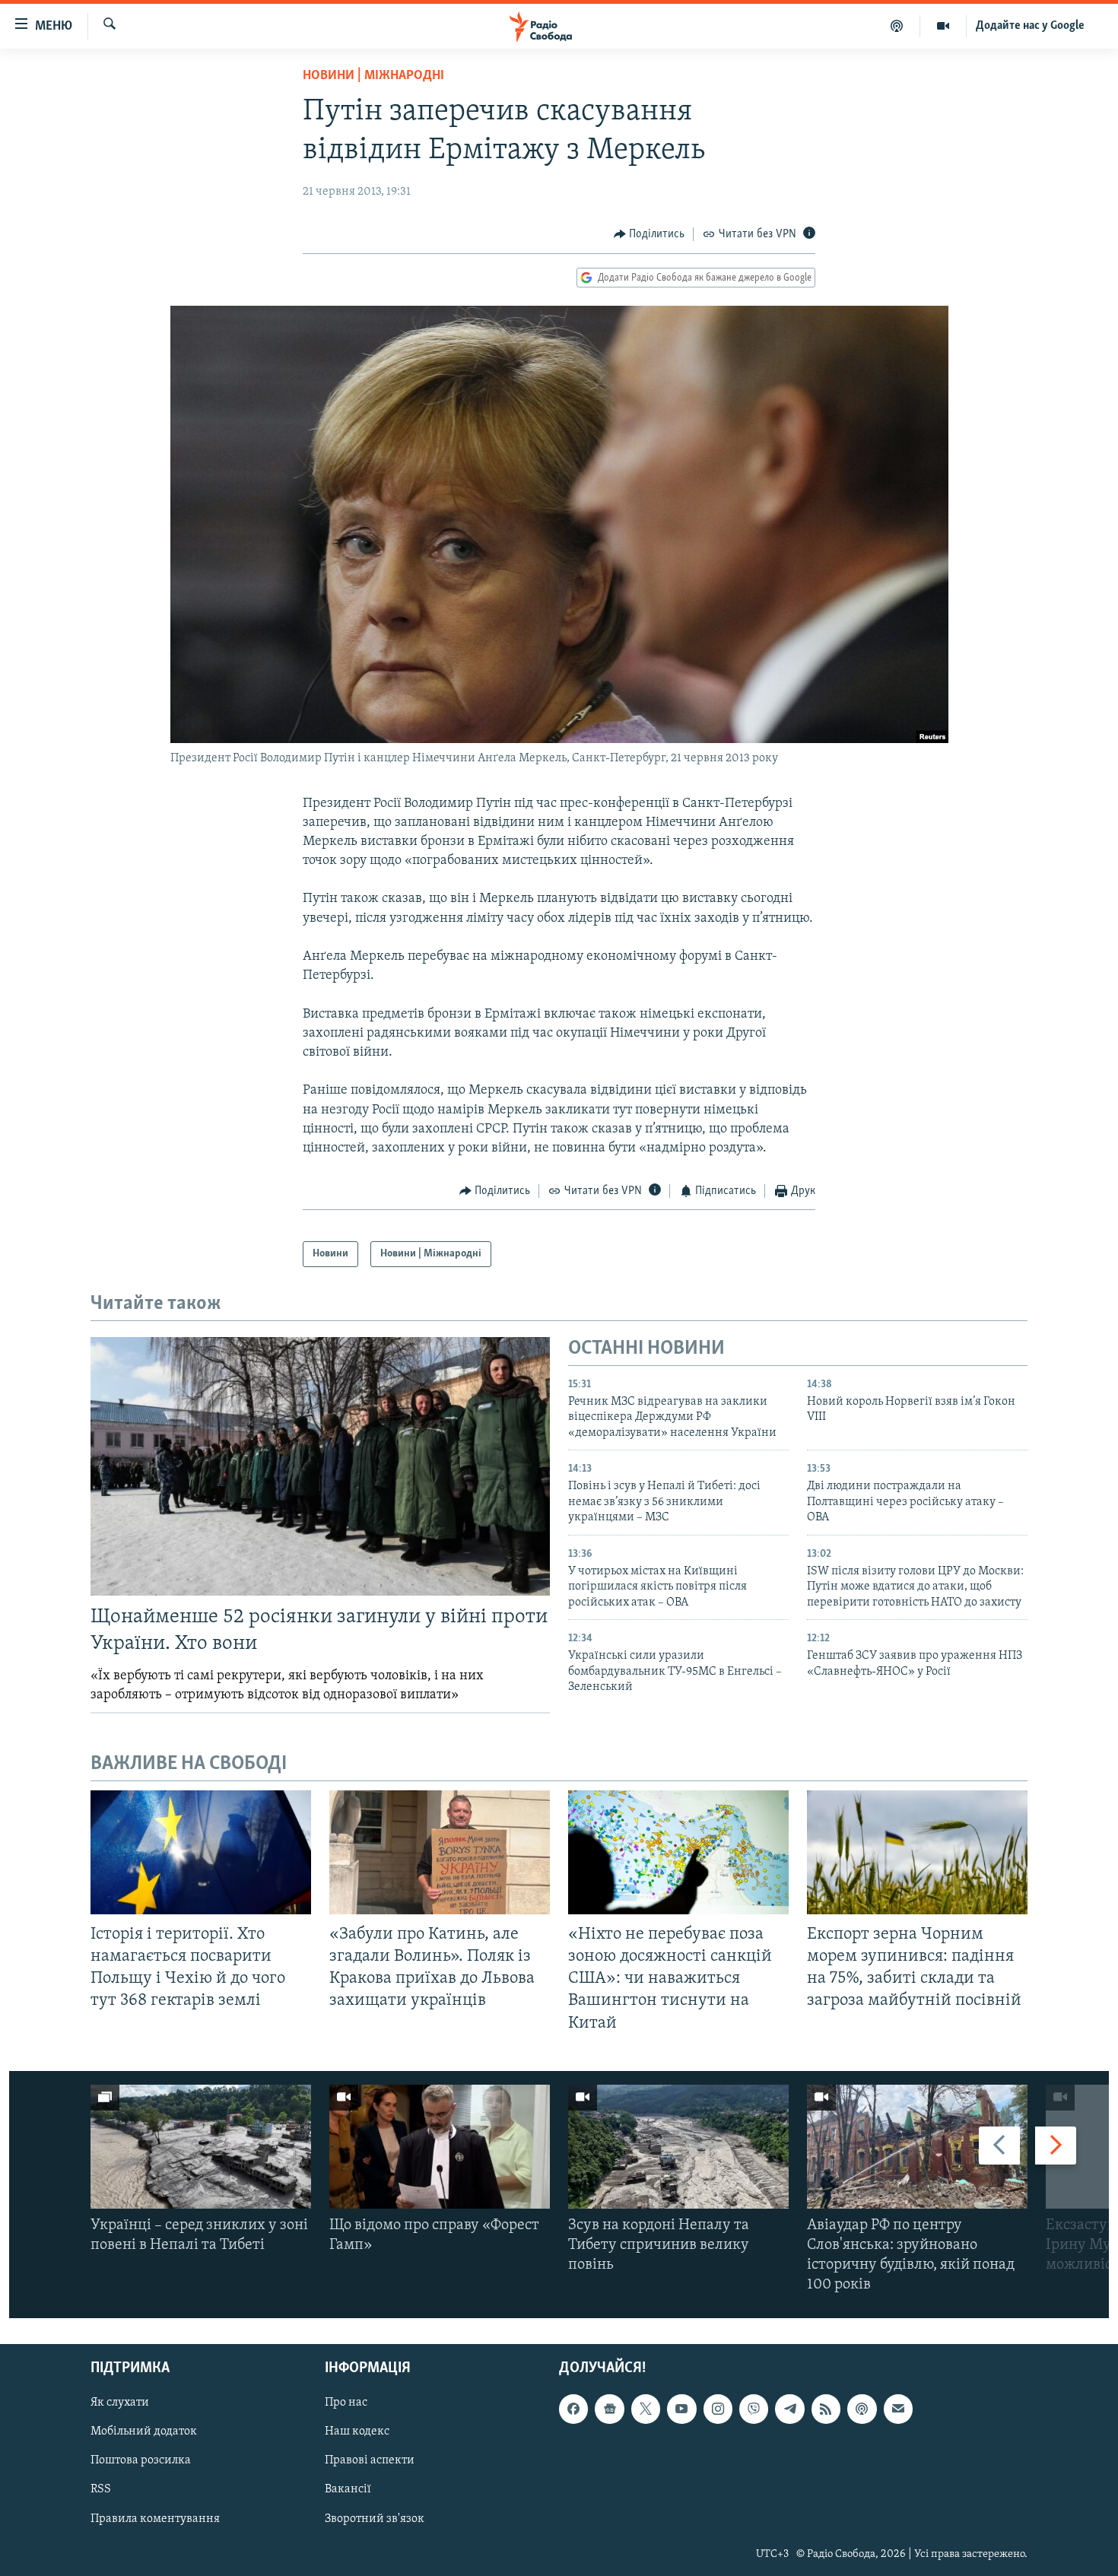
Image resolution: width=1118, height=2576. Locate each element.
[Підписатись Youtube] (681, 2409)
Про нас (346, 2403)
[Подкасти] (897, 26)
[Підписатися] (898, 2409)
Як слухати (120, 2403)
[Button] (650, 234)
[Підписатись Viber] (754, 2409)
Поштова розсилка (141, 2460)
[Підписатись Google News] (609, 2409)
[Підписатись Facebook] (573, 2409)
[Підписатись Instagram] (718, 2409)
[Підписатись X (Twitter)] (646, 2409)
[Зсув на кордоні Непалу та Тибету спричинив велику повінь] (678, 2147)
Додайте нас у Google (1030, 26)
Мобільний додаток (144, 2431)
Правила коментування (155, 2518)
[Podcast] (862, 2409)
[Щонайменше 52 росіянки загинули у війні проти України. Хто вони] (320, 1466)
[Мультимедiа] (943, 26)
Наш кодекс (357, 2431)
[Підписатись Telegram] (789, 2409)
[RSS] (826, 2409)
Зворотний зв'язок (375, 2518)
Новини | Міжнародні (373, 76)
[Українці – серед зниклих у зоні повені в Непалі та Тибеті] (201, 2147)
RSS (101, 2489)
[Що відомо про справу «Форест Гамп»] (440, 2147)
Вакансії (348, 2489)
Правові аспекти (370, 2460)
